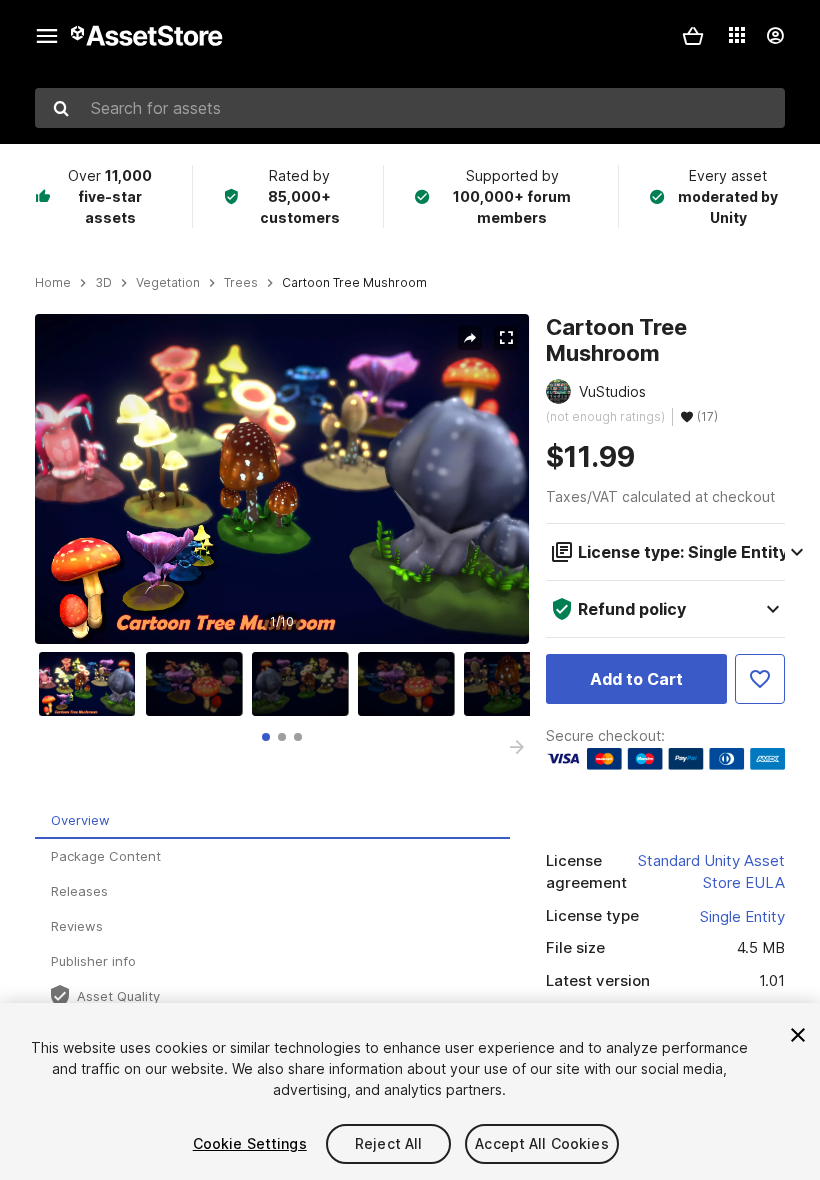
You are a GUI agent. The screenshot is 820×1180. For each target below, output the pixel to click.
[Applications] (737, 35)
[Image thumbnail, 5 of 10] (517, 684)
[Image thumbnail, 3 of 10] (305, 684)
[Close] (798, 1035)
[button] (693, 36)
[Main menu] (47, 36)
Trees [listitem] (241, 283)
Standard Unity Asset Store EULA (711, 872)
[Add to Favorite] (760, 679)
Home (53, 283)
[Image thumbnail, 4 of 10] (411, 684)
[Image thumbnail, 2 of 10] (199, 684)
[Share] (470, 338)
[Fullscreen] (506, 338)
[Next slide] (517, 747)
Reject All (388, 1143)
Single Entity (742, 916)
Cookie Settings (250, 1143)
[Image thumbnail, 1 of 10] (92, 684)
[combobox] (410, 108)
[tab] (266, 737)
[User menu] (775, 36)
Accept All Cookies (542, 1143)
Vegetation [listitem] (168, 283)
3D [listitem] (103, 283)
